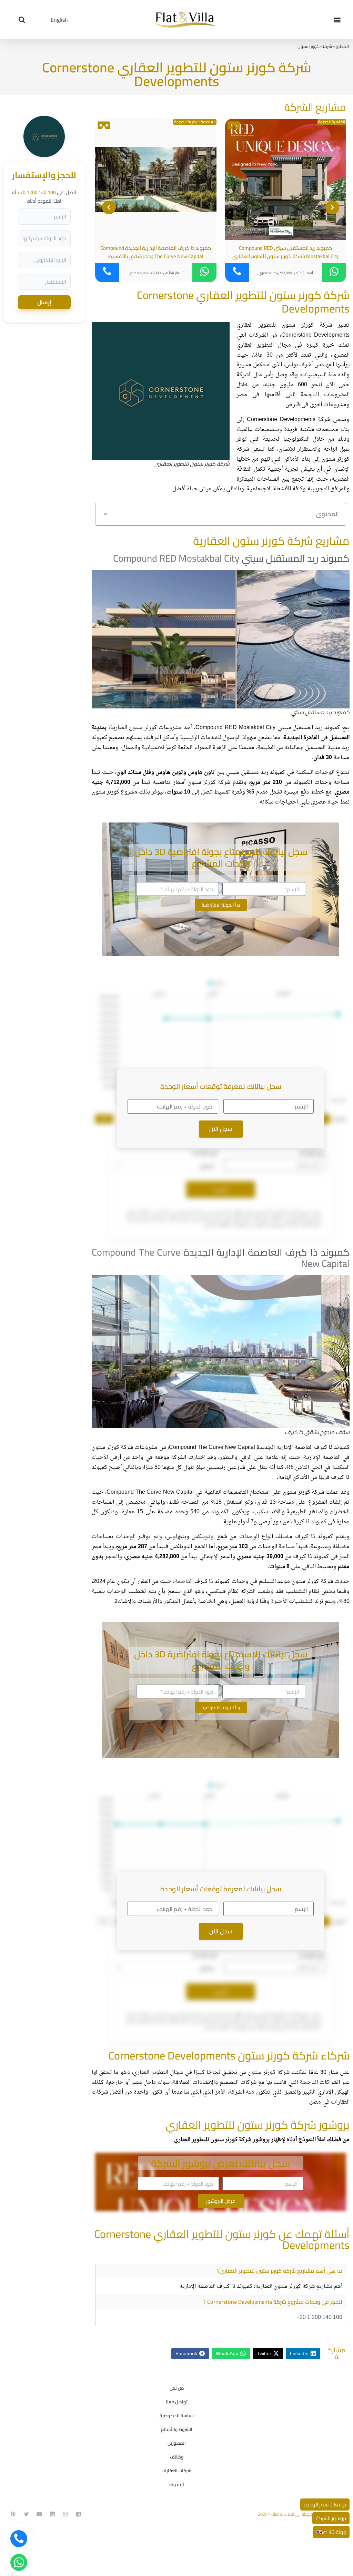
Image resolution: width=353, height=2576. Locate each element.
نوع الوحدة (205, 1153)
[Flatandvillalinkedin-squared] (52, 2514)
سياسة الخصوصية (177, 2415)
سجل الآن (221, 1129)
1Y (103, 1921)
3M (104, 1119)
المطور (343, 46)
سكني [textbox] (207, 1166)
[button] (337, 19)
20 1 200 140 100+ (319, 2318)
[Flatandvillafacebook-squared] (79, 2514)
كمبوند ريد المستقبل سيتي (296, 558)
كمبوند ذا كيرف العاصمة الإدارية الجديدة (267, 1252)
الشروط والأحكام (177, 2429)
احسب (221, 1189)
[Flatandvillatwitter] (26, 2514)
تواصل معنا (177, 2402)
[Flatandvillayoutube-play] (39, 2514)
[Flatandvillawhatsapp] (19, 2562)
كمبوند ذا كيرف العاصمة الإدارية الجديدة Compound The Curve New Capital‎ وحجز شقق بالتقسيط (156, 252)
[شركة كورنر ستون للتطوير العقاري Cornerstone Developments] (44, 155)
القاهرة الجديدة (332, 122)
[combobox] (166, 1165)
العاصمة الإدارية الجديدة (195, 122)
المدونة (177, 2484)
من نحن (177, 2388)
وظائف (177, 2457)
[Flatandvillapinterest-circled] (13, 2514)
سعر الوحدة (312, 1153)
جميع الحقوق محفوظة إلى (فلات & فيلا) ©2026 (300, 2514)
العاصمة (184, 1582)
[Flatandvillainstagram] (65, 2514)
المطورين (177, 2443)
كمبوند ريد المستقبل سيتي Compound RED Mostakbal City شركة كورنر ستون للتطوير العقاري (285, 252)
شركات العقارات (176, 2471)
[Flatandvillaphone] (19, 2539)
